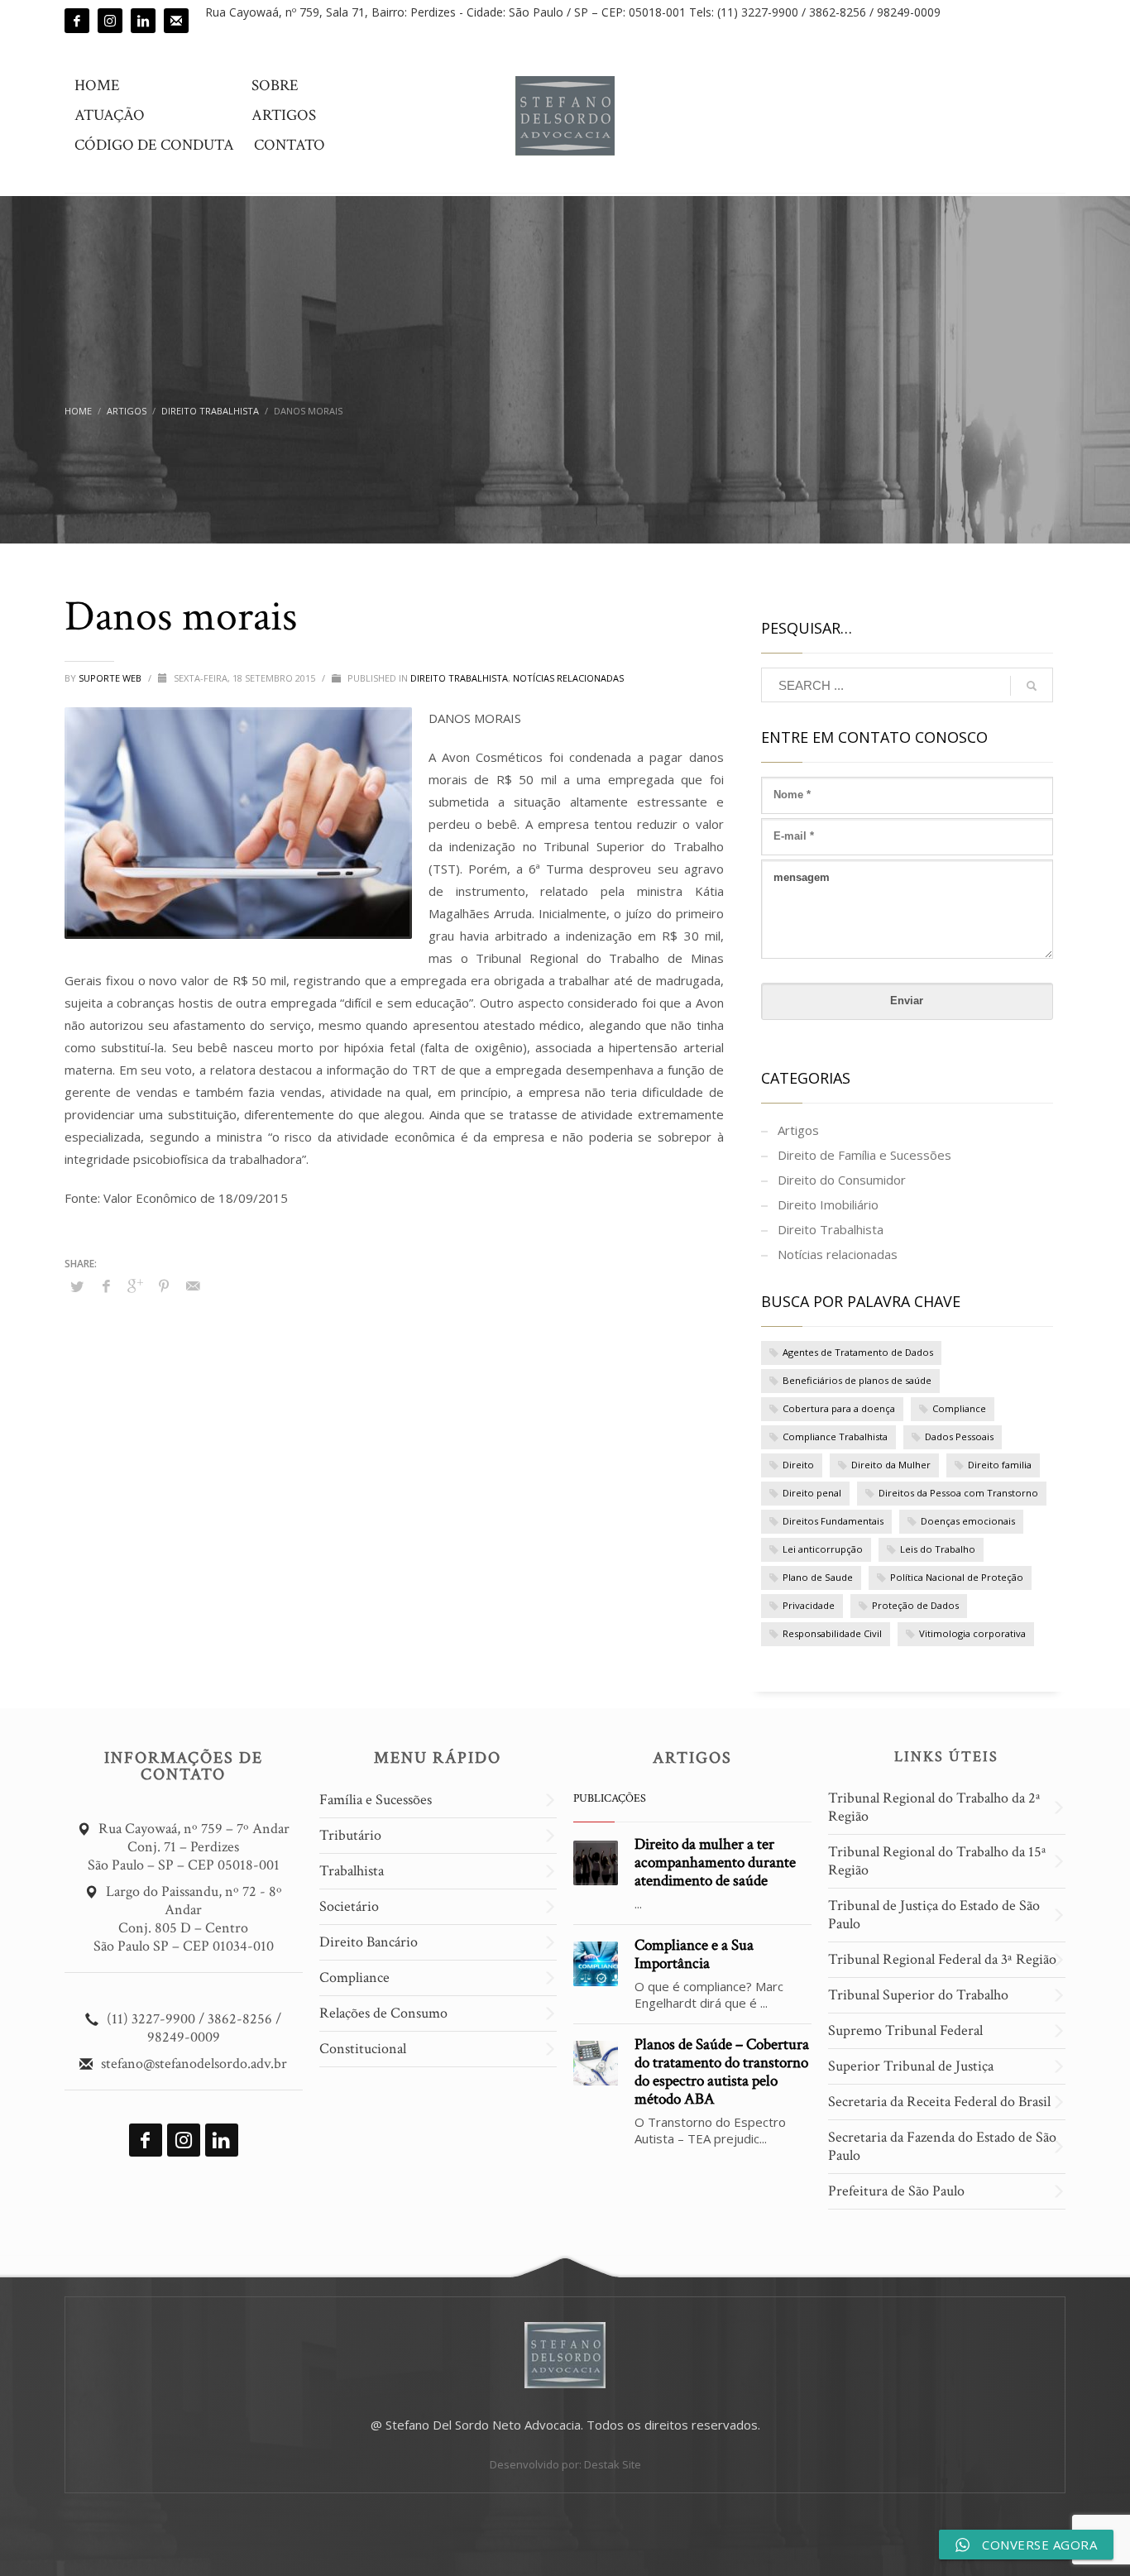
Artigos (798, 1130)
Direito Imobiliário (828, 1204)
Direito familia (1000, 1465)
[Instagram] (110, 21)
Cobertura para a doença (839, 1408)
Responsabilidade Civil (832, 1633)
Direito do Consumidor (842, 1180)
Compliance (959, 1408)
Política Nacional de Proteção (957, 1577)
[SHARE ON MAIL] (193, 1286)
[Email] (176, 21)
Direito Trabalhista (459, 678)
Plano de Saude (818, 1577)
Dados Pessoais (959, 1436)
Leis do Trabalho (938, 1549)
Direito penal (812, 1493)
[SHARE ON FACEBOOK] (106, 1286)
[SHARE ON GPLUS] (135, 1286)
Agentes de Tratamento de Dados (858, 1352)
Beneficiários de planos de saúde (857, 1380)
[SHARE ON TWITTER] (77, 1286)
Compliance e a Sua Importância (694, 1954)
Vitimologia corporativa (972, 1633)
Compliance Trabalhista (835, 1436)
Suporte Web (111, 678)
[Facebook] (77, 21)
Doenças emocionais (968, 1521)
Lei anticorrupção (823, 1549)
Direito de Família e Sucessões (864, 1155)
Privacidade (809, 1605)
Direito (798, 1465)
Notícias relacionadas (568, 678)
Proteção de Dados (915, 1605)
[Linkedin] (143, 21)
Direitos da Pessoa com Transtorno (958, 1493)
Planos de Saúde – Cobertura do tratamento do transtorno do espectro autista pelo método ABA (722, 2072)
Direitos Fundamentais (833, 1521)
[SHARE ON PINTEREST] (164, 1286)
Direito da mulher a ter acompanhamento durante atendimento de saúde (715, 1863)
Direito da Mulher (891, 1465)
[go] (1032, 686)
